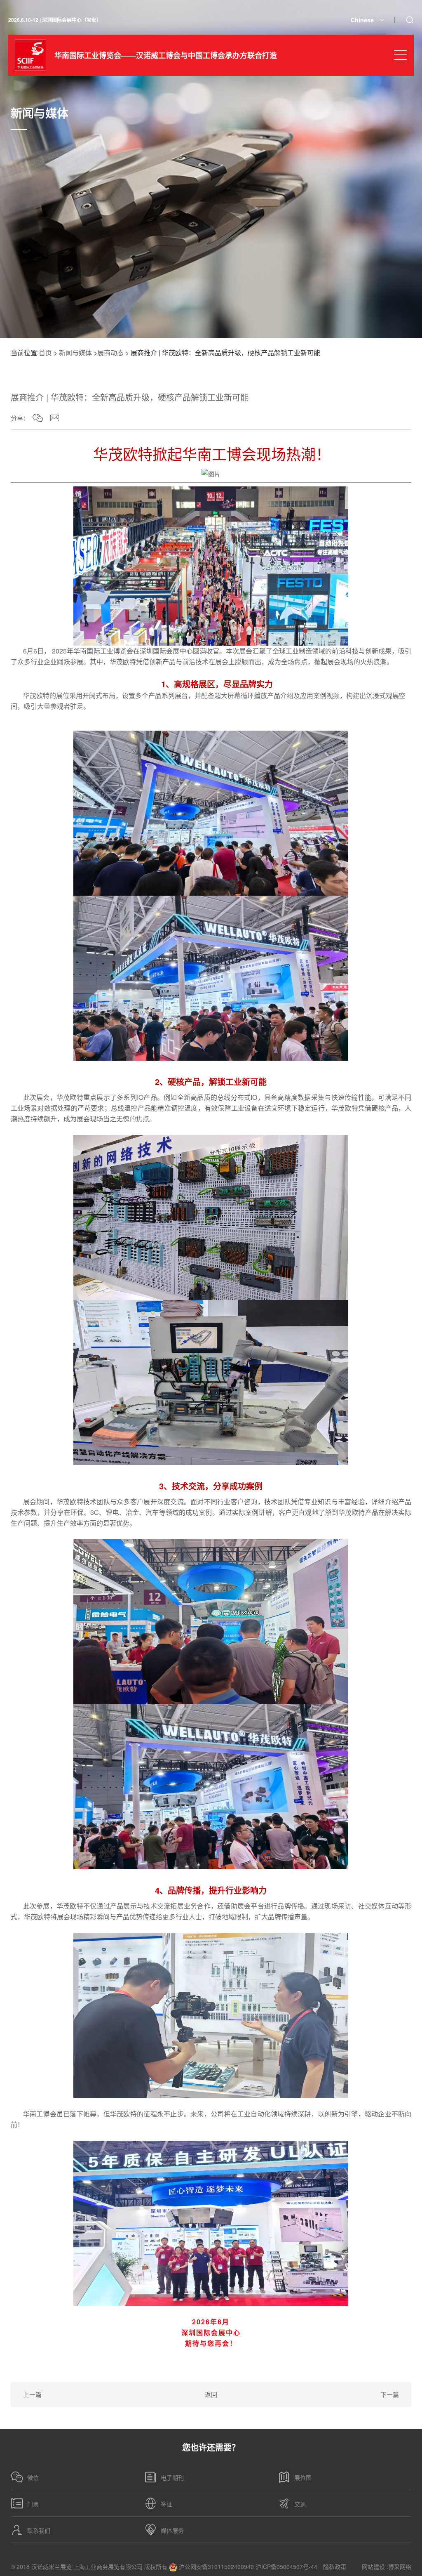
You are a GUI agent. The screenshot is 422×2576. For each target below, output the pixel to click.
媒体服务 (172, 2530)
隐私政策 (335, 2567)
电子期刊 (172, 2477)
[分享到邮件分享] (55, 418)
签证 (166, 2504)
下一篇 (390, 2394)
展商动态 (110, 353)
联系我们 (39, 2530)
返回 (211, 2394)
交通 (300, 2504)
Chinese (362, 20)
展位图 (303, 2477)
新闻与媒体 (75, 353)
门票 (33, 2504)
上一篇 (32, 2394)
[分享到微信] (38, 418)
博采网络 (400, 2567)
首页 (45, 353)
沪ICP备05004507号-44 (286, 2567)
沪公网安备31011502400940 (216, 2567)
